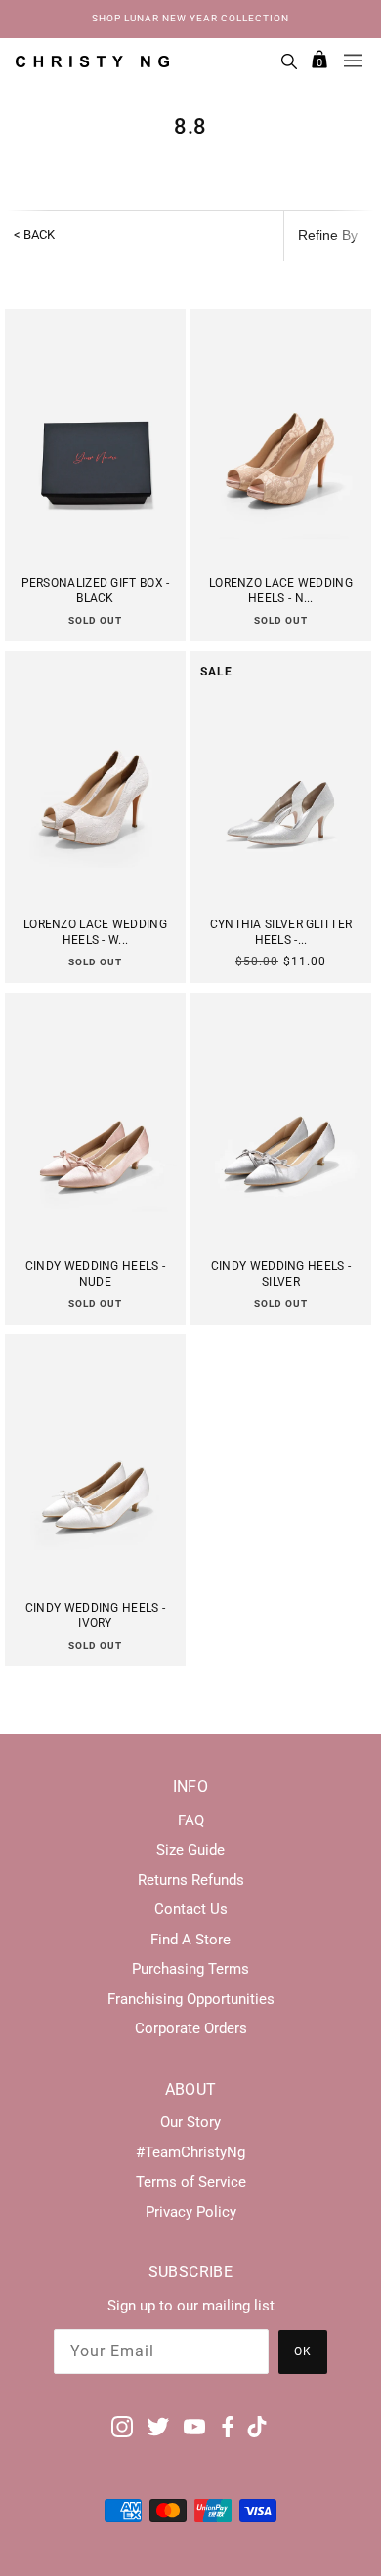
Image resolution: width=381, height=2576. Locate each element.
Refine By (328, 235)
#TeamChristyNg (190, 2152)
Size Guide (190, 1850)
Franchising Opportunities (191, 1999)
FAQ (191, 1820)
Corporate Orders (191, 2028)
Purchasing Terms (190, 1969)
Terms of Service (191, 2182)
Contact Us (191, 1909)
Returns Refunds (191, 1880)
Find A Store (190, 1940)
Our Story (190, 2122)
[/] (92, 61)
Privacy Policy (191, 2212)
